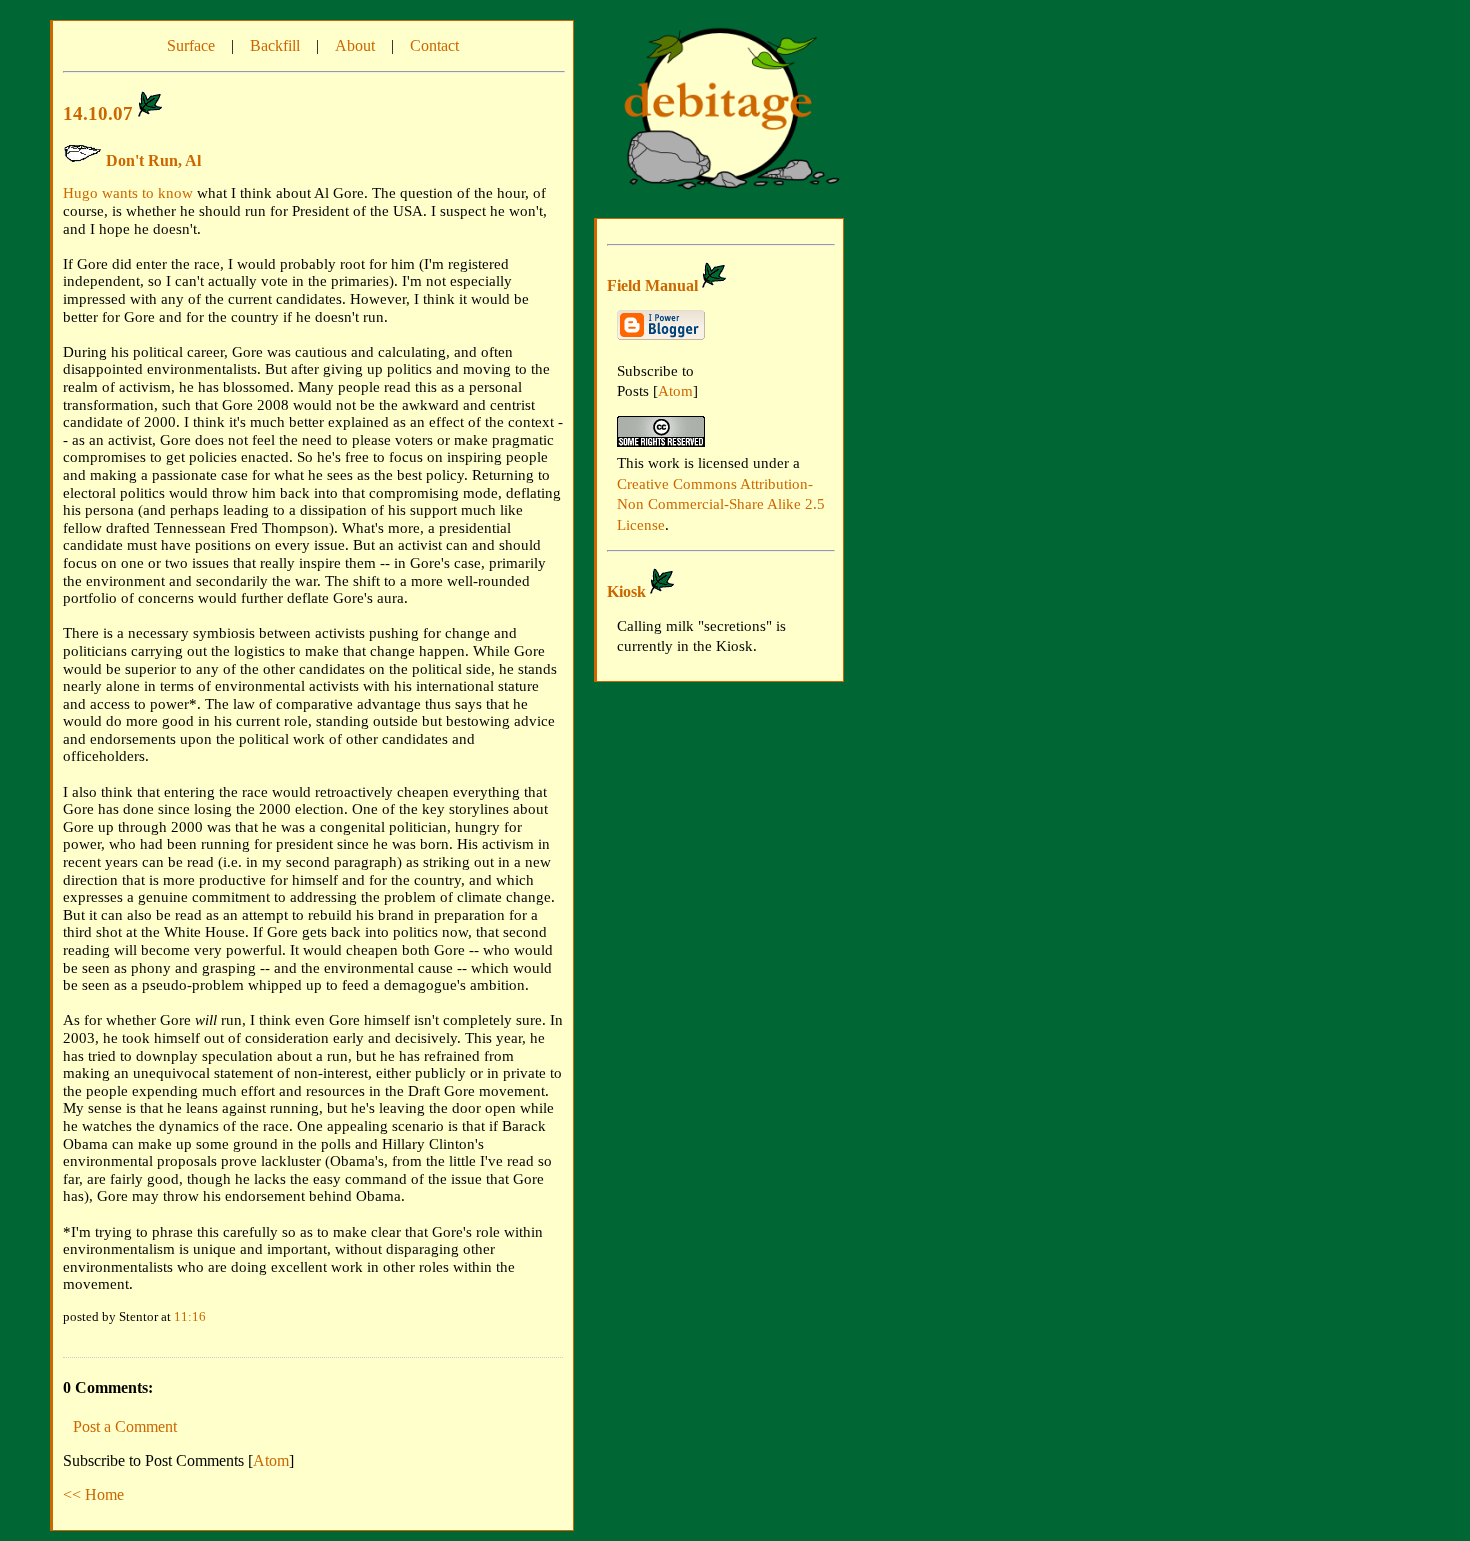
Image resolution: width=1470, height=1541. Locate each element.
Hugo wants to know (128, 193)
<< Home (93, 1494)
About (355, 45)
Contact (434, 45)
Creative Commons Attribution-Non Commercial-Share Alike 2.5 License (721, 504)
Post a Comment (125, 1426)
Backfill (275, 45)
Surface (191, 45)
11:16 (190, 1316)
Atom (271, 1460)
